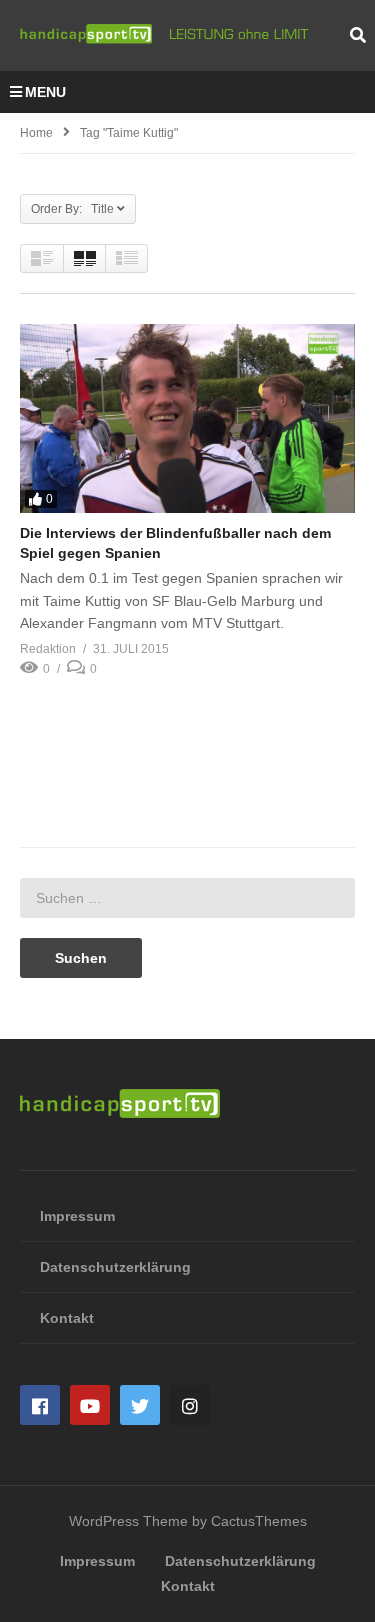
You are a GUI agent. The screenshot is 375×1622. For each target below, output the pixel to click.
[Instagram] (190, 1405)
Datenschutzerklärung (115, 1267)
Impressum (77, 1216)
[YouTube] (90, 1405)
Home (36, 133)
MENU (45, 92)
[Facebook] (40, 1405)
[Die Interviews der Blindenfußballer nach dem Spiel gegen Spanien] (187, 418)
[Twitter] (140, 1405)
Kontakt (67, 1318)
